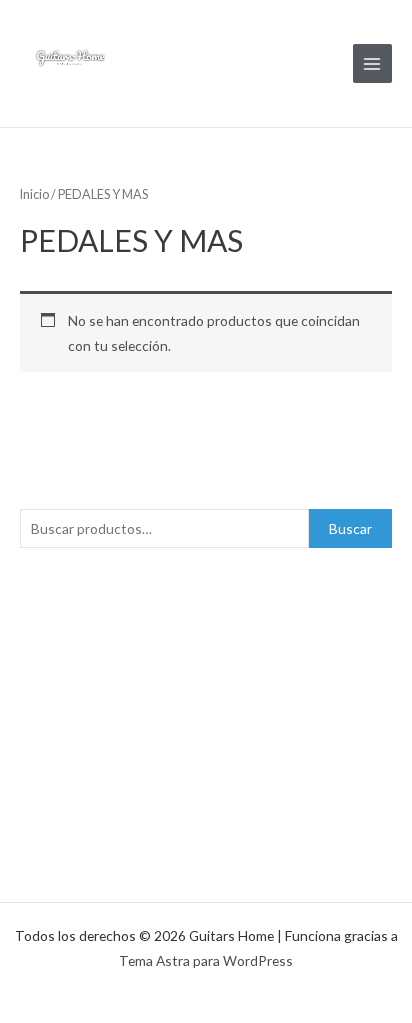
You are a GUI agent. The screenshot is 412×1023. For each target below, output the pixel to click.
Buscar (350, 528)
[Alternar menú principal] (372, 63)
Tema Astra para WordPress (206, 960)
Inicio (34, 194)
